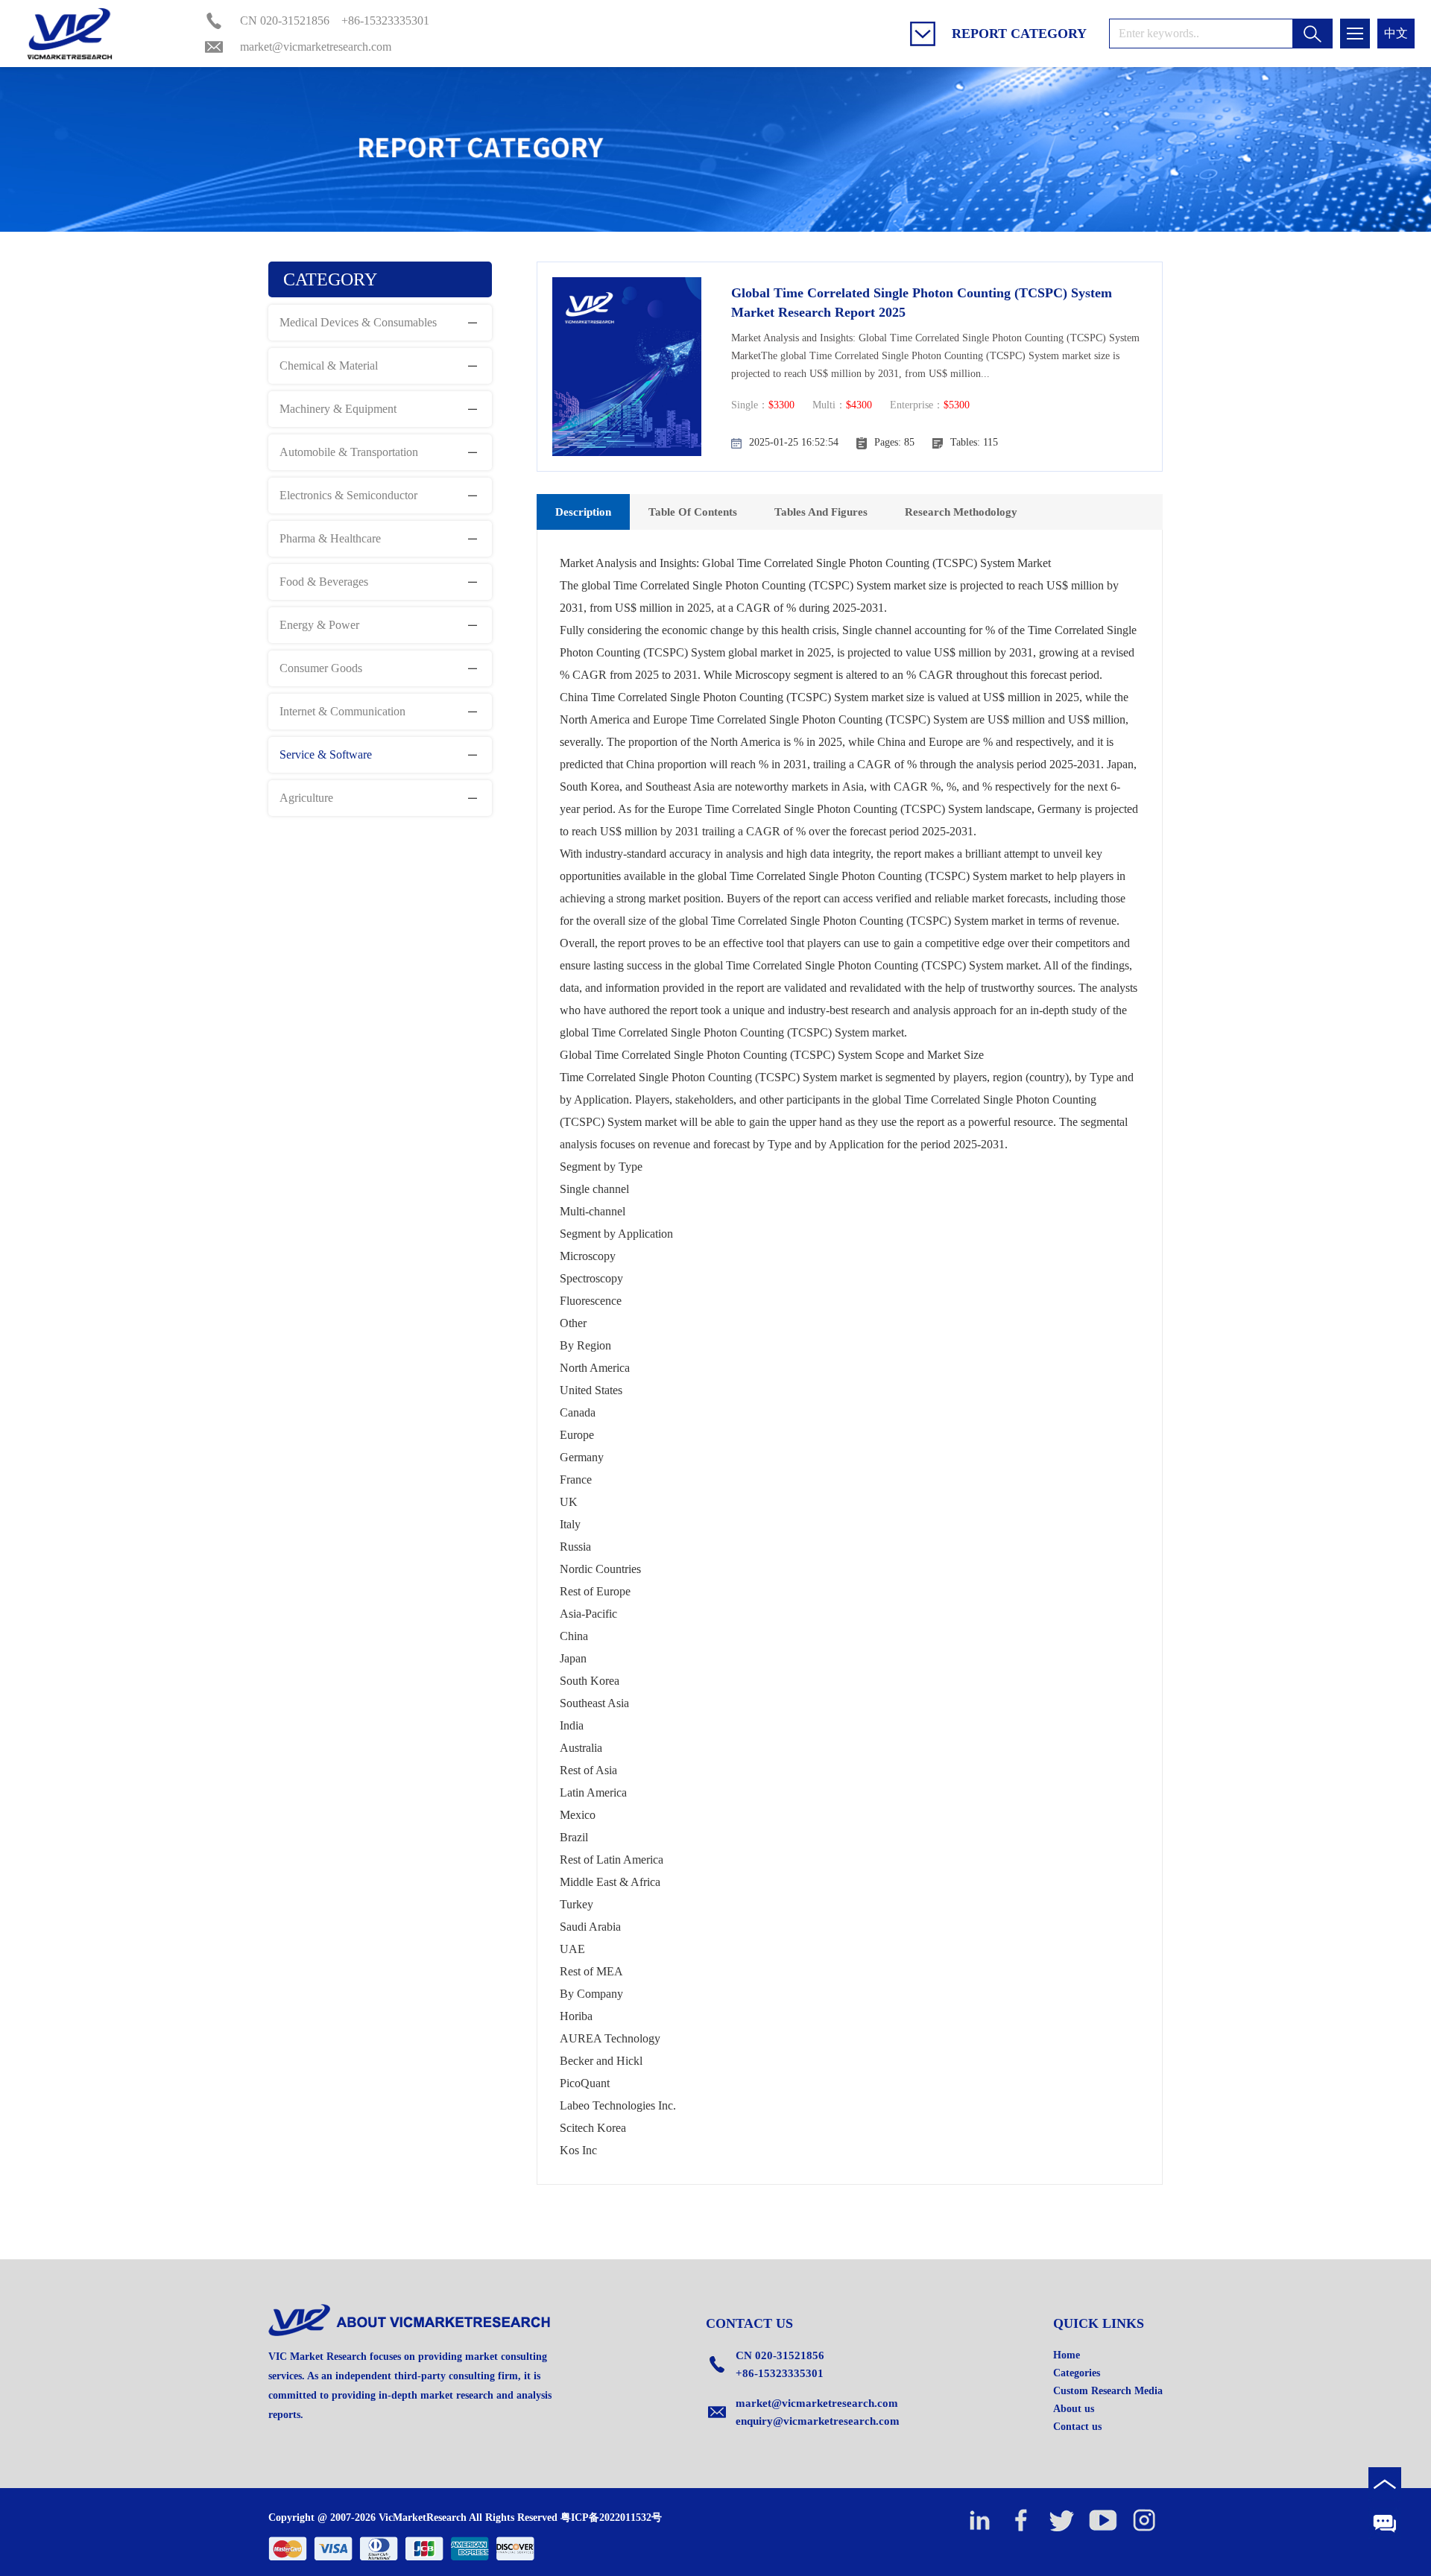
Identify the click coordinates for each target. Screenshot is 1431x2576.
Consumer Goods (321, 668)
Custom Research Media (1108, 2391)
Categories (1077, 2373)
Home (1067, 2355)
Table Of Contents (693, 512)
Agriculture (306, 798)
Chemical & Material (329, 365)
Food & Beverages (324, 582)
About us (1074, 2409)
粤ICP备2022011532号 (611, 2518)
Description (583, 512)
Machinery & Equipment (338, 409)
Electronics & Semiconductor (348, 495)
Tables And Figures (821, 512)
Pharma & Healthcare (330, 538)
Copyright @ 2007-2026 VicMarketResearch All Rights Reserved (413, 2518)
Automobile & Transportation (349, 452)
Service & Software (326, 754)
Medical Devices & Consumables (358, 322)
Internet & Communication (342, 711)
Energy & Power (319, 625)
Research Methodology (961, 512)
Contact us (1077, 2427)
